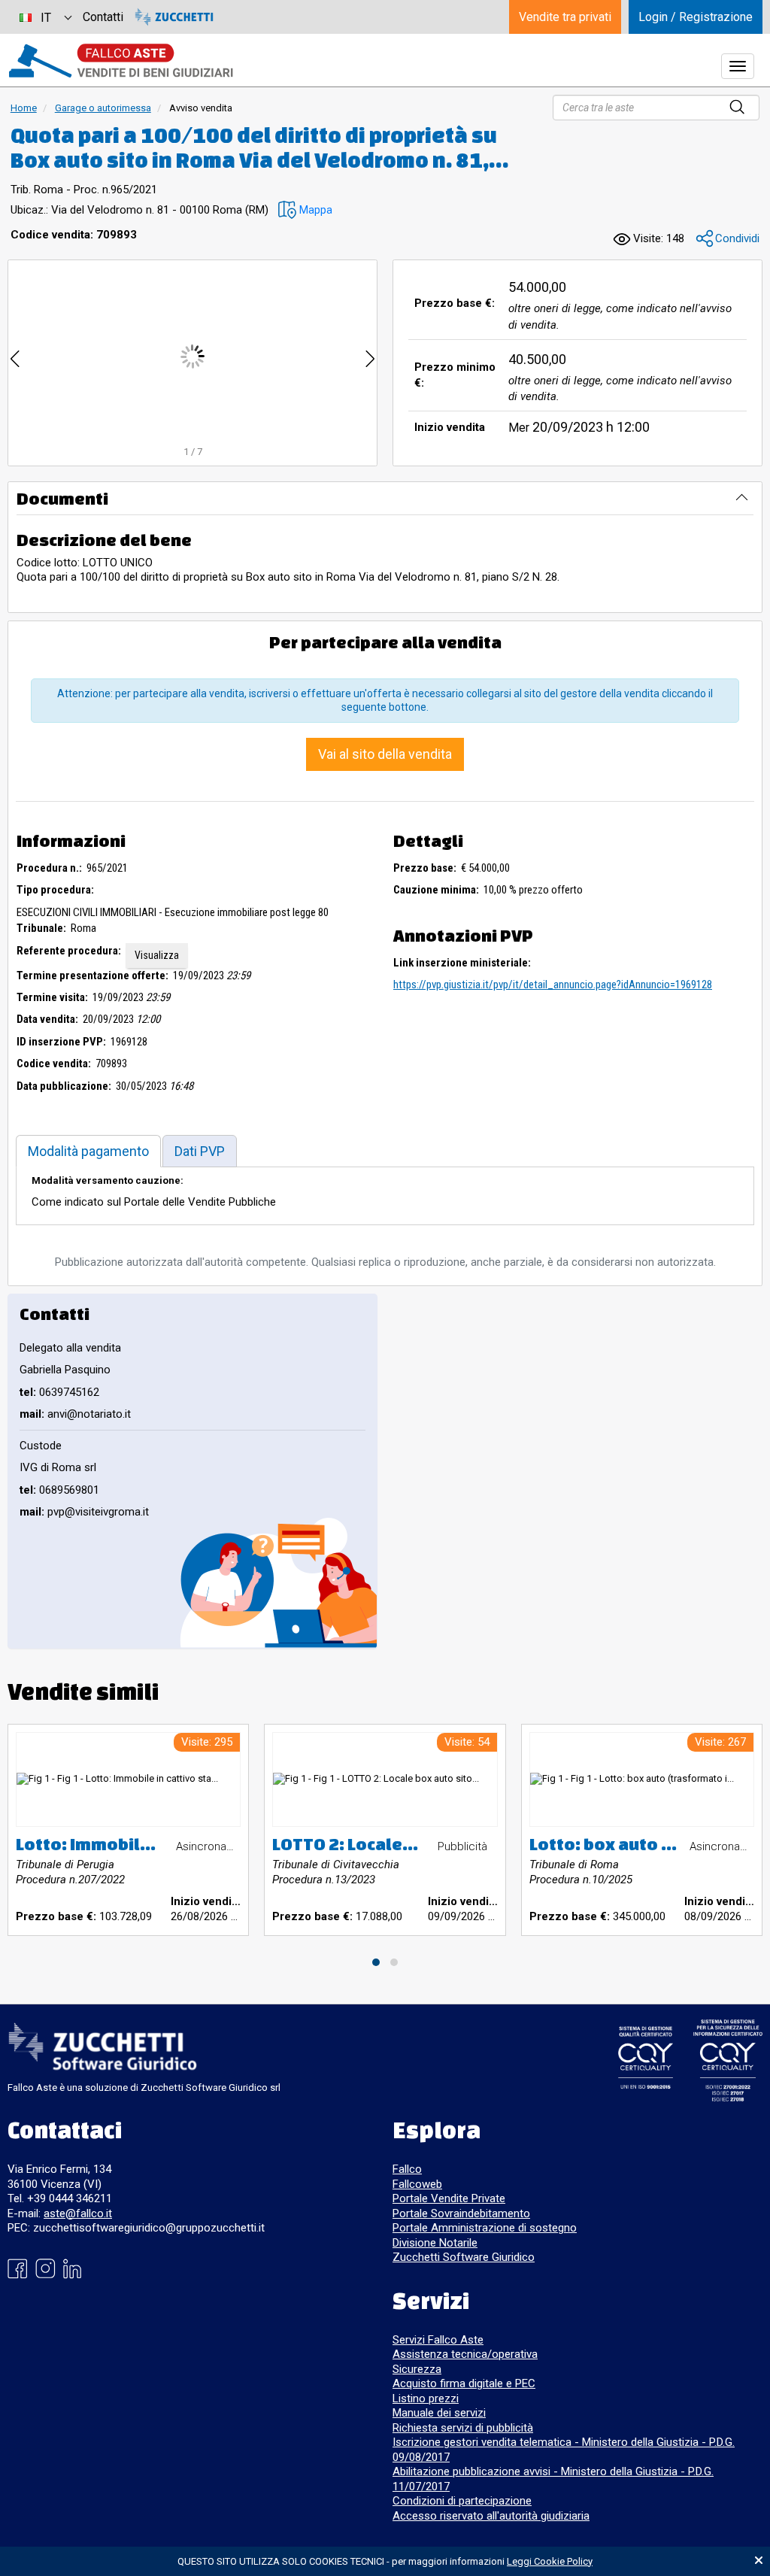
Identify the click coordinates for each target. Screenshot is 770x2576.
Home (24, 108)
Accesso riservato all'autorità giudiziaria (491, 2516)
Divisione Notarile (435, 2243)
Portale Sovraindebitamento (461, 2213)
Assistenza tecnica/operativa (465, 2354)
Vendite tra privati (565, 17)
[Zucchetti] (174, 17)
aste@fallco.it (78, 2213)
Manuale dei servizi (439, 2413)
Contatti (103, 17)
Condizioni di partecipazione (462, 2501)
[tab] (88, 1151)
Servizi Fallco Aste (438, 2340)
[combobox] (45, 17)
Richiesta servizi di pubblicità (463, 2428)
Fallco (407, 2169)
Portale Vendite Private (449, 2198)
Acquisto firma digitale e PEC (464, 2383)
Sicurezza (417, 2369)
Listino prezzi (426, 2399)
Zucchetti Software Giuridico (464, 2257)
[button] (305, 210)
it (46, 18)
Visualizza (157, 955)
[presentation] (15, 356)
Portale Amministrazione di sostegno (485, 2228)
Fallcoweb (417, 2184)
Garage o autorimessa (103, 108)
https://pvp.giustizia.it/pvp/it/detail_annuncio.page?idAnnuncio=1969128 (553, 985)
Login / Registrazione (696, 17)
